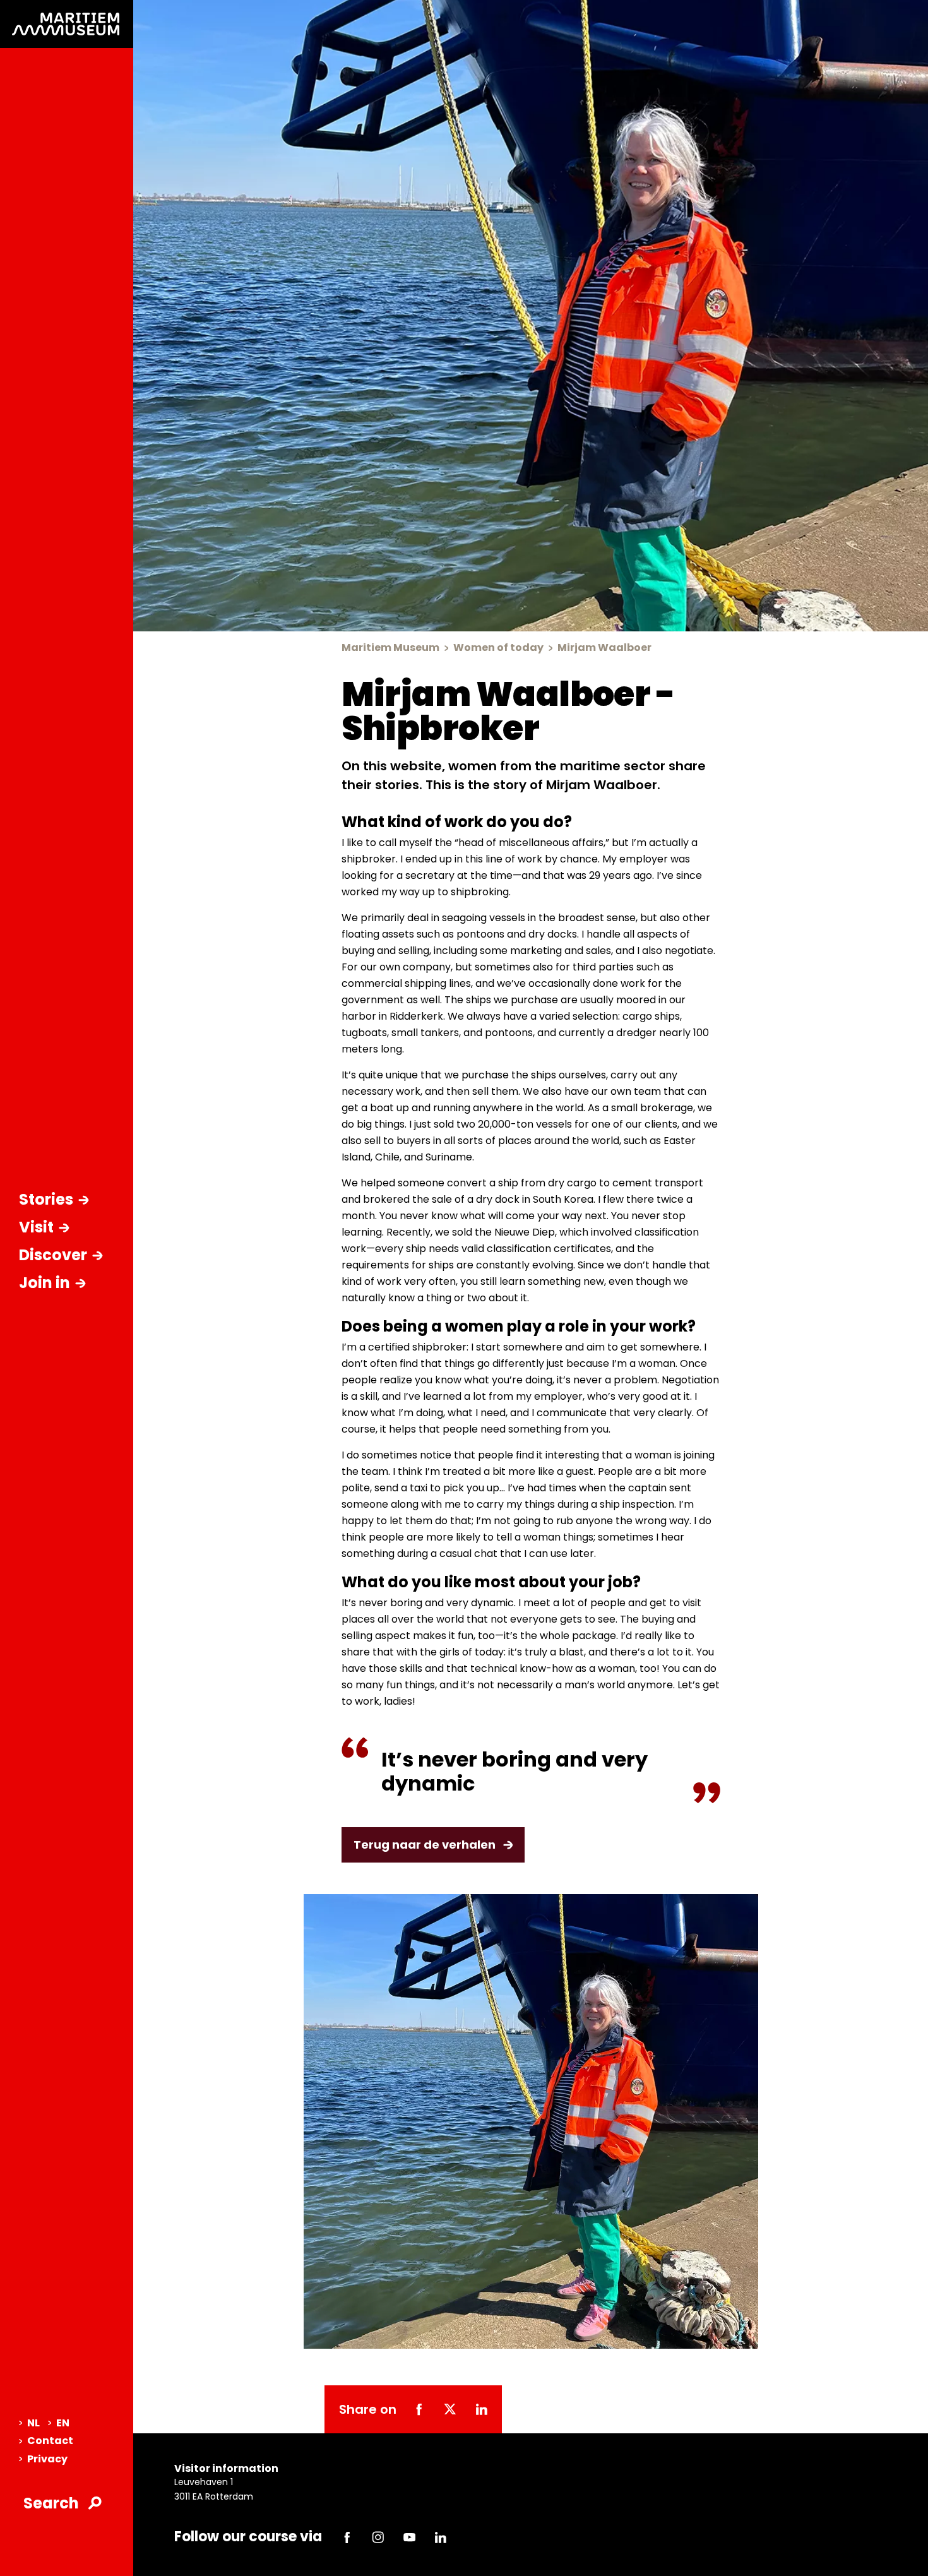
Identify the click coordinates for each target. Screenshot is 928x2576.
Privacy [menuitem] (47, 2459)
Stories (46, 1199)
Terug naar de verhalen (425, 1845)
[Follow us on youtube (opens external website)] (409, 2537)
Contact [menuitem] (50, 2441)
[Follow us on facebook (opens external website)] (347, 2537)
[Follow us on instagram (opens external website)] (378, 2537)
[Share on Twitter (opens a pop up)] (450, 2409)
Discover (53, 1255)
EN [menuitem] (63, 2423)
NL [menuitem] (33, 2423)
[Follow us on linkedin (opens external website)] (441, 2537)
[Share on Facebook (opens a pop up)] (419, 2409)
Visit (36, 1227)
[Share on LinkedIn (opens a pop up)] (481, 2409)
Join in (45, 1283)
